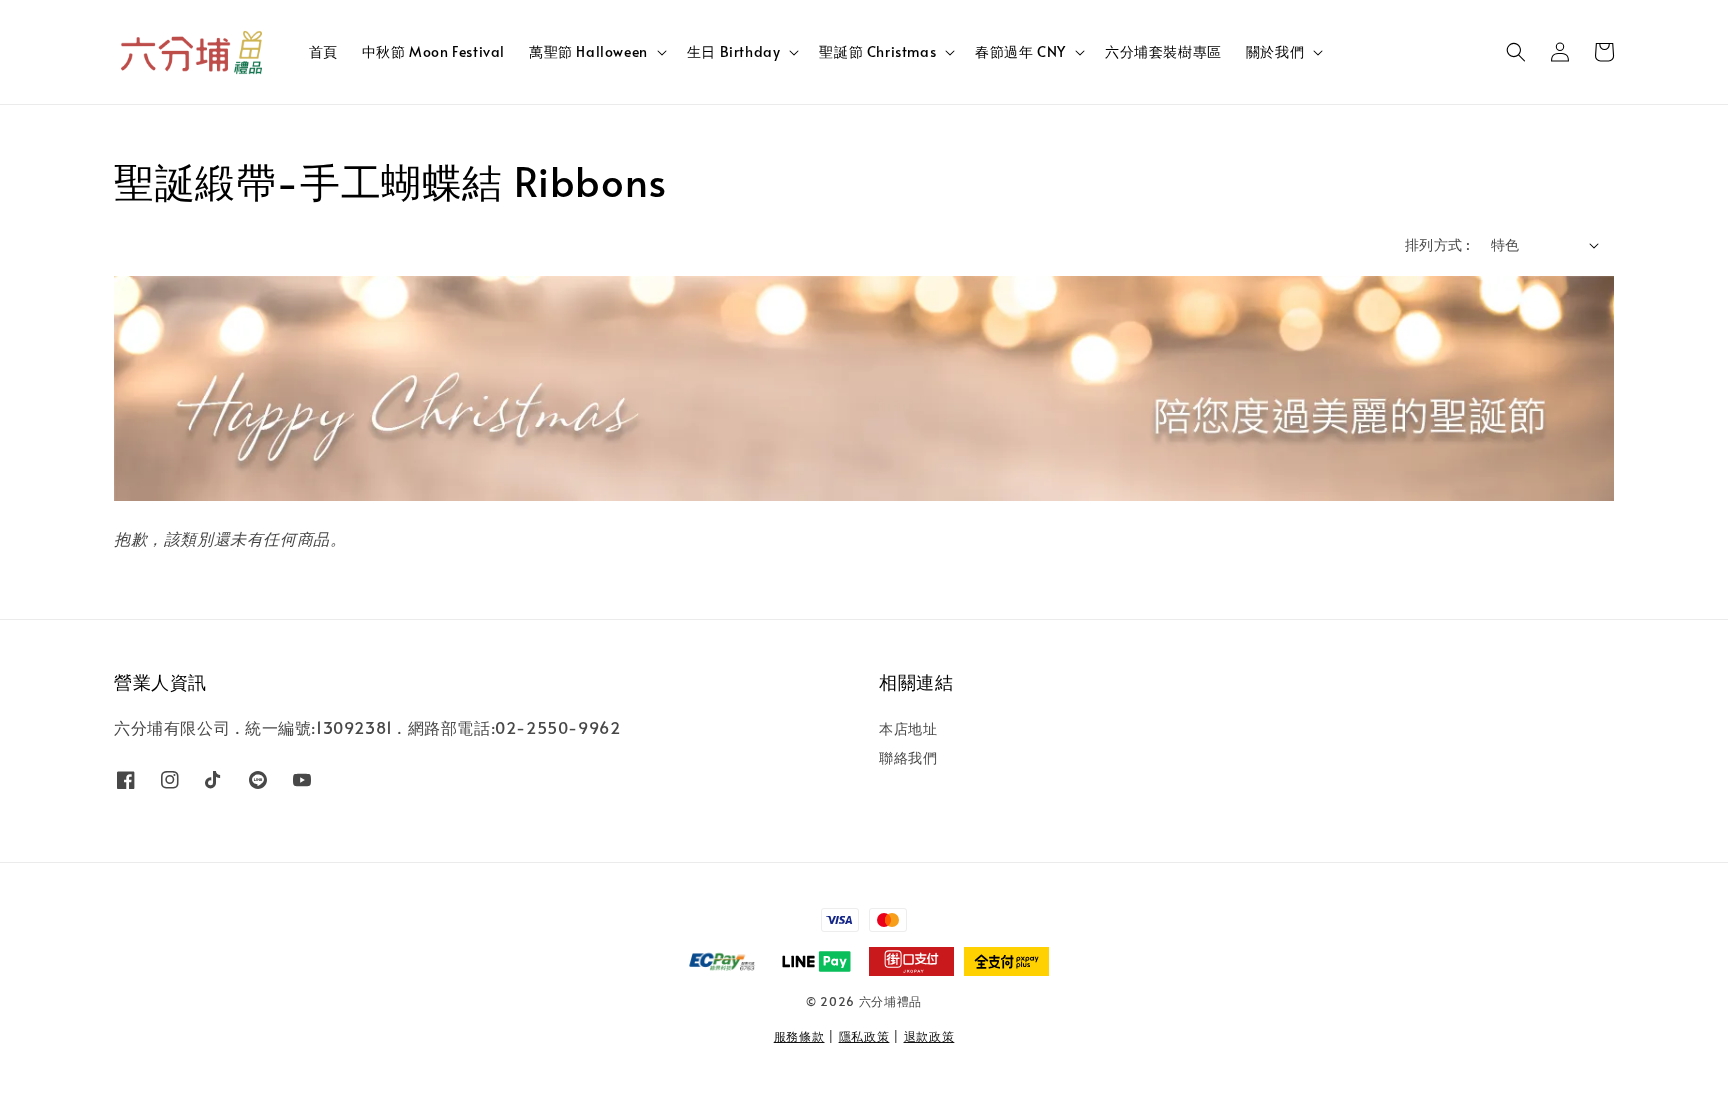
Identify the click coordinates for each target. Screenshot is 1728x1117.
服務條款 (799, 1036)
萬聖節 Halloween (588, 52)
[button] (1516, 52)
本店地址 (908, 729)
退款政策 (929, 1036)
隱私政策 (864, 1036)
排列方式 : (1437, 244)
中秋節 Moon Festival (433, 51)
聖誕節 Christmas (877, 52)
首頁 (323, 51)
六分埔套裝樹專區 (1163, 51)
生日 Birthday (734, 52)
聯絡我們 (908, 757)
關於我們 (1275, 52)
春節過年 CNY (1020, 52)
